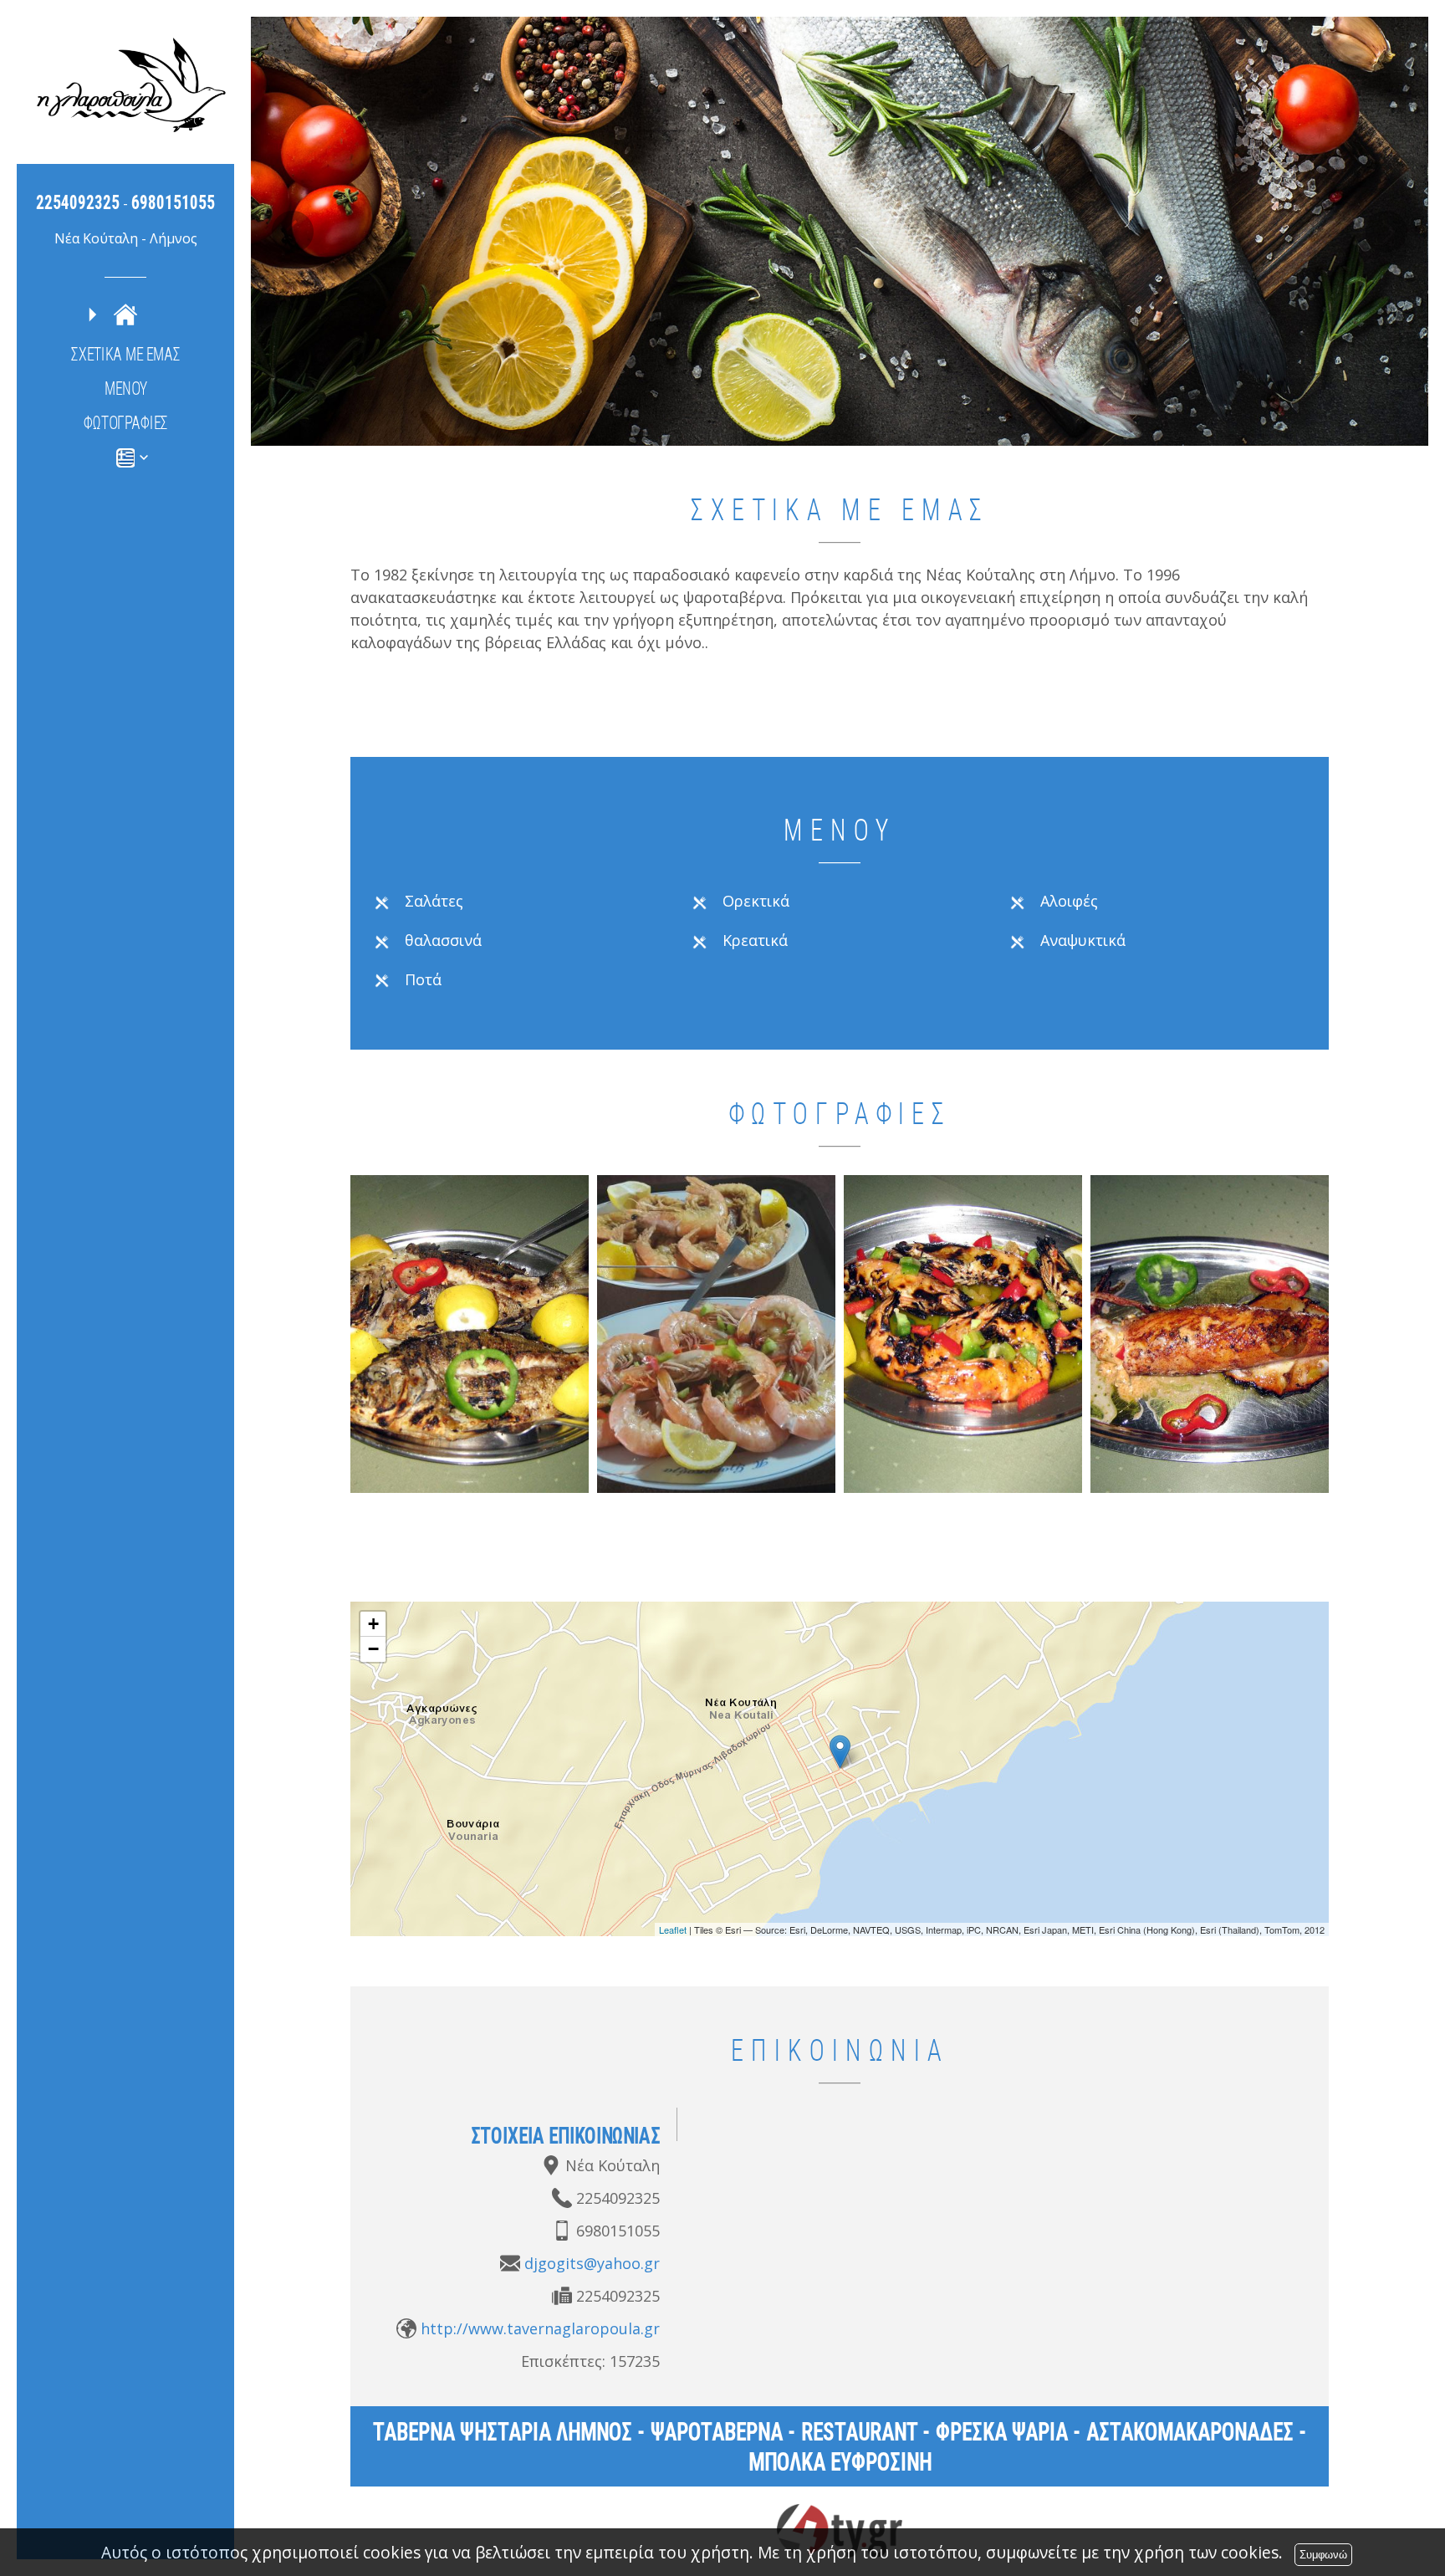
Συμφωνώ (1323, 2555)
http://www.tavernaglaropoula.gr (540, 2328)
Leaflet (673, 1929)
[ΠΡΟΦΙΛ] (125, 314)
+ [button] (373, 1624)
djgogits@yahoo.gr (592, 2263)
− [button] (373, 1649)
